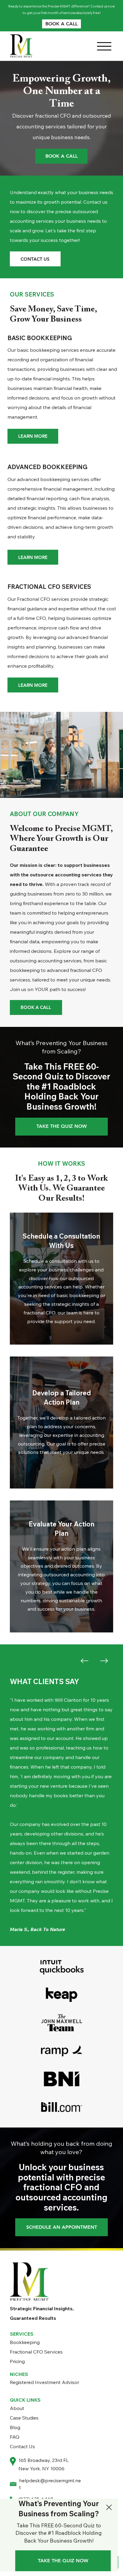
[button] (109, 2508)
